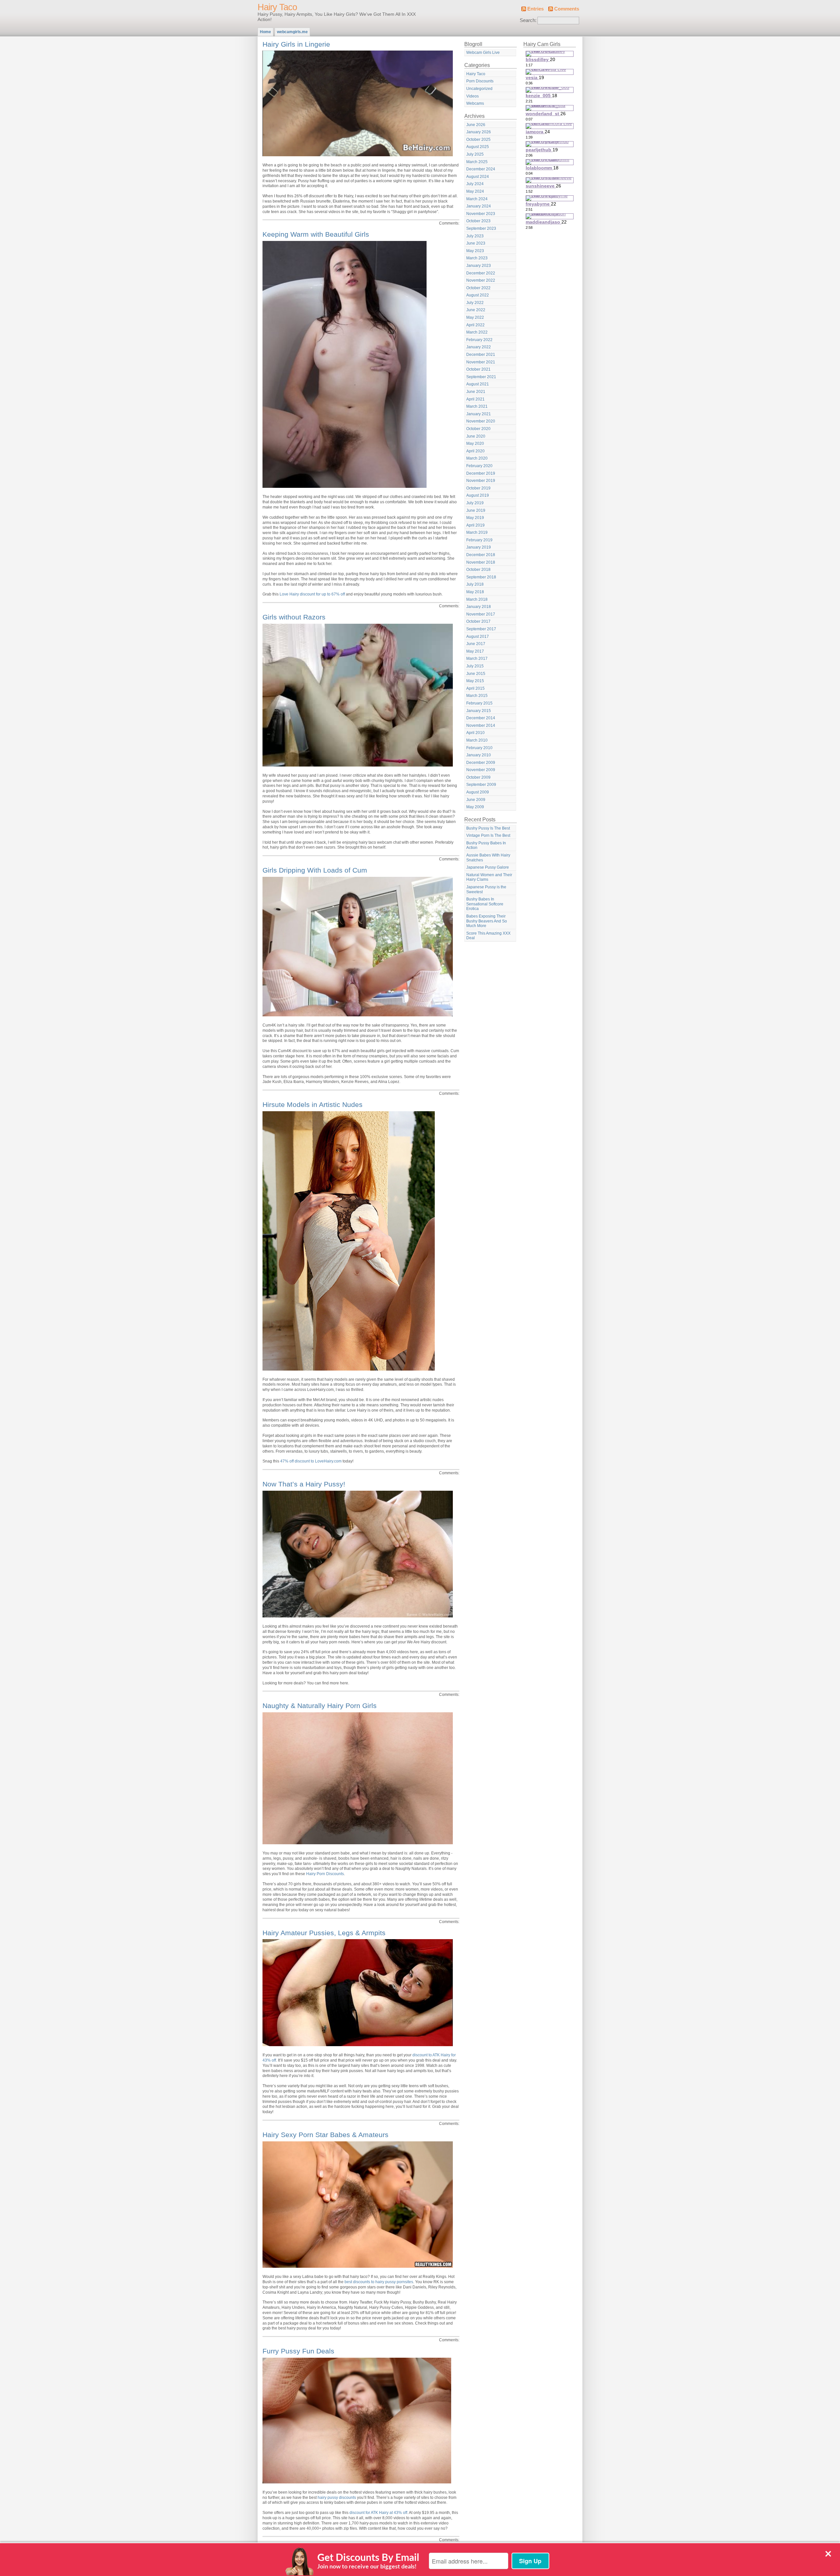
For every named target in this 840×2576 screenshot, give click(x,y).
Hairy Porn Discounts (325, 1874)
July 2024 (475, 184)
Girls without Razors (294, 617)
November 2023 (481, 214)
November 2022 (481, 280)
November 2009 (481, 770)
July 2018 (475, 584)
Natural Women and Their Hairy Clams (489, 877)
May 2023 (475, 251)
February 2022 (479, 340)
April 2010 (475, 733)
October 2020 (478, 429)
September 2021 (481, 377)
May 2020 (475, 444)
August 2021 (478, 384)
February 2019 (479, 540)
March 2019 (477, 532)
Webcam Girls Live (483, 53)
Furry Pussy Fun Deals (298, 2351)
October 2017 (478, 621)
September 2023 (481, 228)
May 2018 (475, 592)
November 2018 (481, 562)
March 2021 (477, 406)
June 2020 (476, 436)
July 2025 (475, 154)
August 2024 (478, 177)
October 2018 (478, 570)
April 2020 (475, 451)
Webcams (475, 103)
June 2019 (476, 510)
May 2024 (475, 191)
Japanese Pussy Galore (488, 867)
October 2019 (478, 488)
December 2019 (481, 473)
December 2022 (481, 273)
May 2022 (475, 317)
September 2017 (481, 629)
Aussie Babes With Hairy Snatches (488, 858)
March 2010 (477, 740)
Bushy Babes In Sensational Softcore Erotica (485, 904)
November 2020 (481, 421)
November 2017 (481, 614)
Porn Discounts (480, 81)
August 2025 (478, 147)
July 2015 (475, 666)
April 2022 (475, 325)
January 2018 (479, 607)
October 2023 (478, 221)
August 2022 (478, 295)
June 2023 (476, 243)
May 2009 (475, 807)
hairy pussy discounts (337, 2498)
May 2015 (475, 681)
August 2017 (478, 637)
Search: (528, 20)
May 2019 (475, 518)
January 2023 (479, 266)
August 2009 (478, 792)
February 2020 (479, 466)
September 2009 (481, 785)
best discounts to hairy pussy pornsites (379, 2282)
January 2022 (479, 347)
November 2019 (481, 481)
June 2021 (476, 392)
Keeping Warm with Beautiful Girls (316, 234)
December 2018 (481, 555)
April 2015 (475, 688)
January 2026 (479, 132)
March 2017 (477, 659)
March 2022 (477, 332)
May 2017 (475, 651)
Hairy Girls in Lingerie (296, 44)
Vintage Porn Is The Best (488, 835)
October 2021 (478, 369)
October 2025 (478, 140)
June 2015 (476, 674)
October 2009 (478, 777)
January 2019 (479, 547)
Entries (535, 9)
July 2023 (475, 236)
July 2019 (475, 503)
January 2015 (479, 711)
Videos (472, 96)
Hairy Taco (277, 7)
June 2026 (476, 125)
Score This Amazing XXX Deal (488, 936)
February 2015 (479, 703)
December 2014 (481, 718)
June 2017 (476, 644)
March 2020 (477, 458)
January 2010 (479, 755)
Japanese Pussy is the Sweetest (486, 889)
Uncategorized (479, 89)
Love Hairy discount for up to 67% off (312, 594)
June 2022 (476, 310)
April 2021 (475, 399)
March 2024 (477, 199)
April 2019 (475, 525)
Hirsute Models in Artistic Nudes (313, 1104)
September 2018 (481, 577)
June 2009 (476, 800)
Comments (567, 9)
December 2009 (481, 763)
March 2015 (477, 696)
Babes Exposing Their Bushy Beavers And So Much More (487, 921)
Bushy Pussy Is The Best (488, 828)
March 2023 (477, 258)
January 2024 (479, 206)
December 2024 (481, 169)
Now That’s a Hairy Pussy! (304, 1484)
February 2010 (479, 748)
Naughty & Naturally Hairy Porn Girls (320, 1706)
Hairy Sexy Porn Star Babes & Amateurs (325, 2135)
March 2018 (477, 599)
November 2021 (481, 362)
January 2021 (479, 414)
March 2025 (477, 162)
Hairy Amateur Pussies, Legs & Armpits (324, 1933)
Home (265, 32)
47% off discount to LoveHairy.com (311, 1461)
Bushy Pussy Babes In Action (486, 845)
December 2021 (481, 355)
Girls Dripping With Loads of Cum (315, 870)
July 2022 (475, 303)
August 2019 (478, 495)
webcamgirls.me (292, 32)
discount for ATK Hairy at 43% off (378, 2513)
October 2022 (478, 288)
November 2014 (481, 725)
